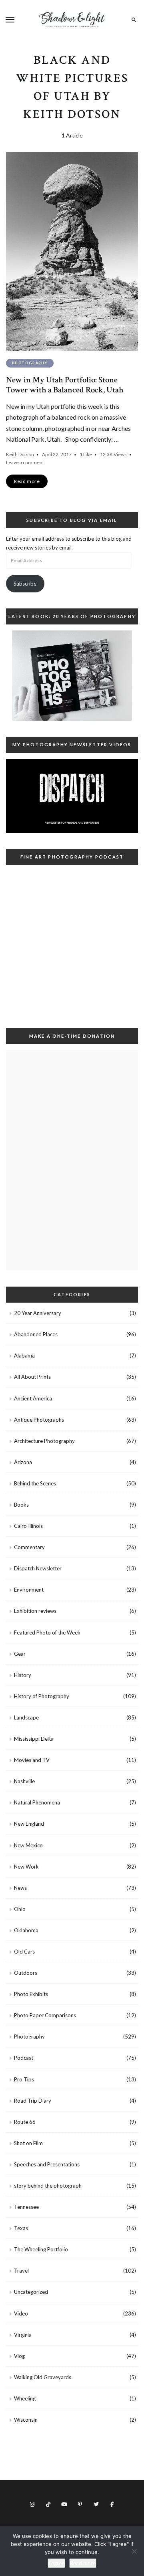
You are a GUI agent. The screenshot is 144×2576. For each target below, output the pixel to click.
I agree (56, 2563)
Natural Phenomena (37, 1802)
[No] (134, 2551)
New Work (26, 1867)
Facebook (112, 2504)
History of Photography (42, 1696)
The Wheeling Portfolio (41, 2249)
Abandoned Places (36, 1334)
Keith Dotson (20, 454)
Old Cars (24, 1952)
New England (29, 1824)
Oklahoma (26, 1930)
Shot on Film (28, 2143)
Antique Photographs (39, 1420)
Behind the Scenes (35, 1483)
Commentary (29, 1547)
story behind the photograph (48, 2186)
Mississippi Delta (34, 1739)
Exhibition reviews (35, 1611)
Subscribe (25, 584)
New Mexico (28, 1845)
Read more (83, 2563)
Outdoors (26, 1973)
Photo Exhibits (31, 1994)
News (20, 1888)
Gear (20, 1654)
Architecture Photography (44, 1441)
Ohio (20, 1909)
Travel (21, 2271)
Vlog (19, 2356)
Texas (21, 2228)
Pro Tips (24, 2079)
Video (21, 2313)
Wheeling (25, 2398)
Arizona (23, 1462)
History (23, 1675)
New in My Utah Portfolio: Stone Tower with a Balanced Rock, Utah (65, 385)
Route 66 (25, 2122)
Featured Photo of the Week (47, 1632)
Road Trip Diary (33, 2101)
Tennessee (26, 2207)
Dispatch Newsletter (38, 1568)
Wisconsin (26, 2420)
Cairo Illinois (28, 1526)
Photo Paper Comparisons (45, 2015)
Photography (30, 363)
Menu (10, 20)
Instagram (32, 2504)
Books (21, 1505)
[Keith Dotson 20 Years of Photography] (72, 676)
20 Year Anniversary (38, 1313)
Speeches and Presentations (47, 2164)
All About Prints (32, 1377)
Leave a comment (25, 462)
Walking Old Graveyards (43, 2377)
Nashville (24, 1781)
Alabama (24, 1356)
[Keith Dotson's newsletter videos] (72, 796)
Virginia (23, 2335)
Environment (29, 1590)
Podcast (24, 2058)
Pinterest (80, 2504)
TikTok (48, 2504)
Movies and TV (32, 1760)
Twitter (96, 2504)
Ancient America (33, 1398)
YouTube (64, 2504)
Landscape (26, 1717)
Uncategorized (31, 2292)
